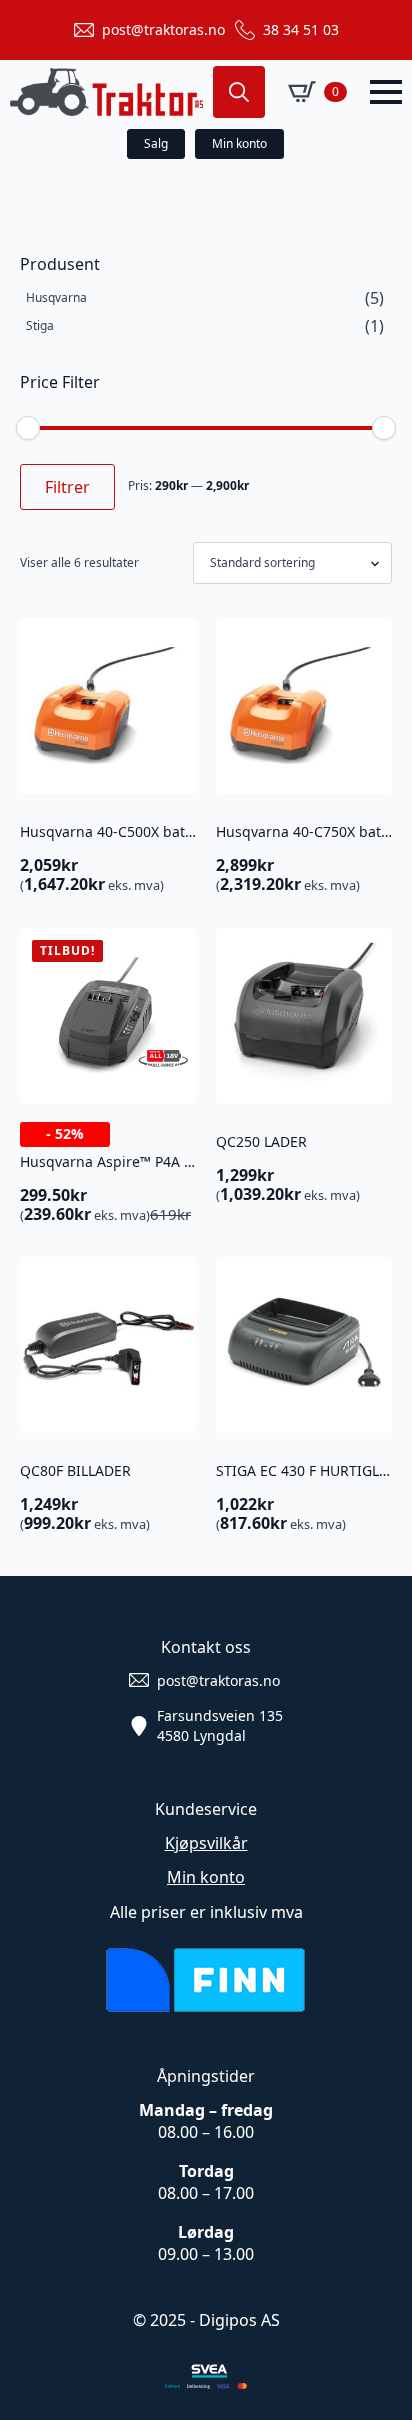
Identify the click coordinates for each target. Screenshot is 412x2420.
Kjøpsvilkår (206, 1843)
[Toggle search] (239, 92)
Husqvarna (56, 297)
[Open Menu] (386, 92)
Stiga (40, 325)
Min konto (206, 1877)
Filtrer (67, 487)
